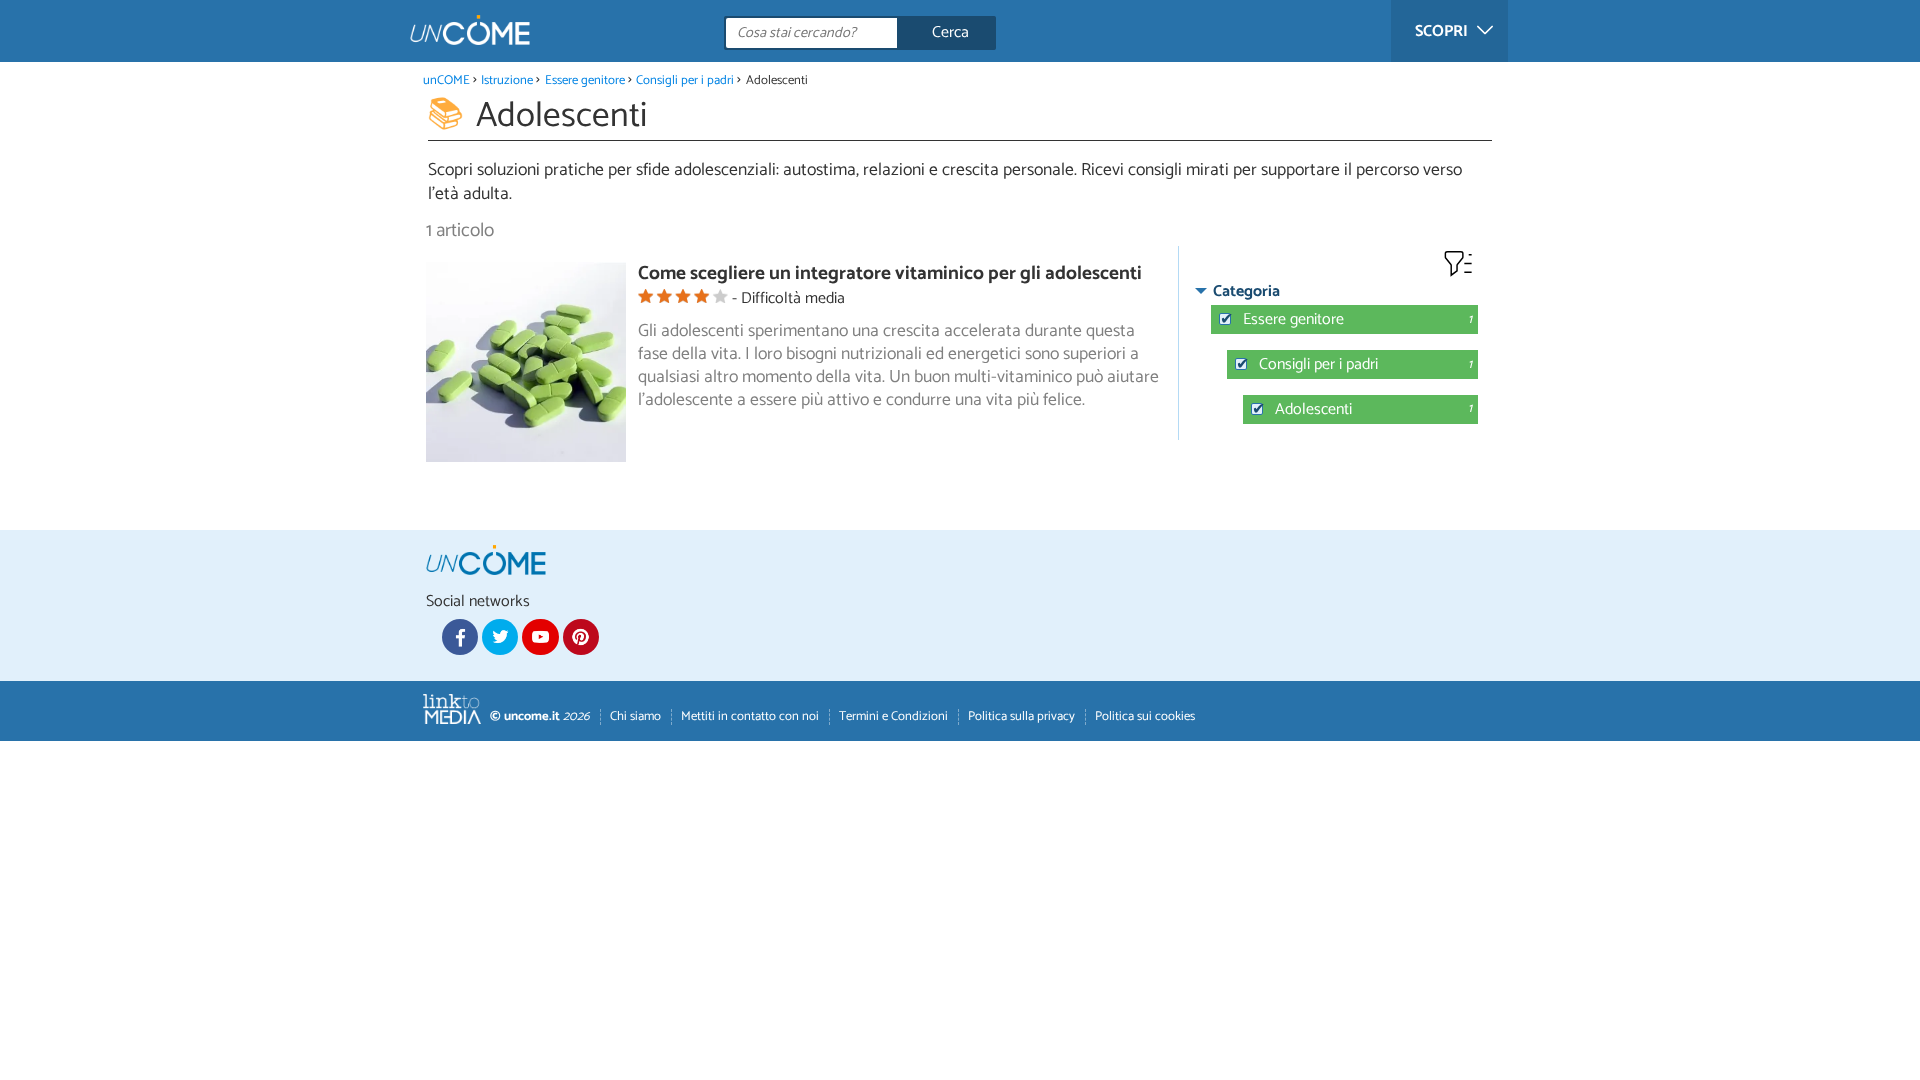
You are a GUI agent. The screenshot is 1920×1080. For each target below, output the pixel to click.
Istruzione (507, 80)
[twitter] (500, 637)
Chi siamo (635, 716)
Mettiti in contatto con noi (750, 716)
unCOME (446, 80)
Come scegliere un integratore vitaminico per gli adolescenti (890, 273)
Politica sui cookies (1145, 716)
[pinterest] (581, 637)
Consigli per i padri (685, 80)
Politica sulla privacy (1021, 716)
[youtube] (540, 637)
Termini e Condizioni (893, 716)
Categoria (1246, 291)
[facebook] (460, 637)
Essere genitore (585, 80)
